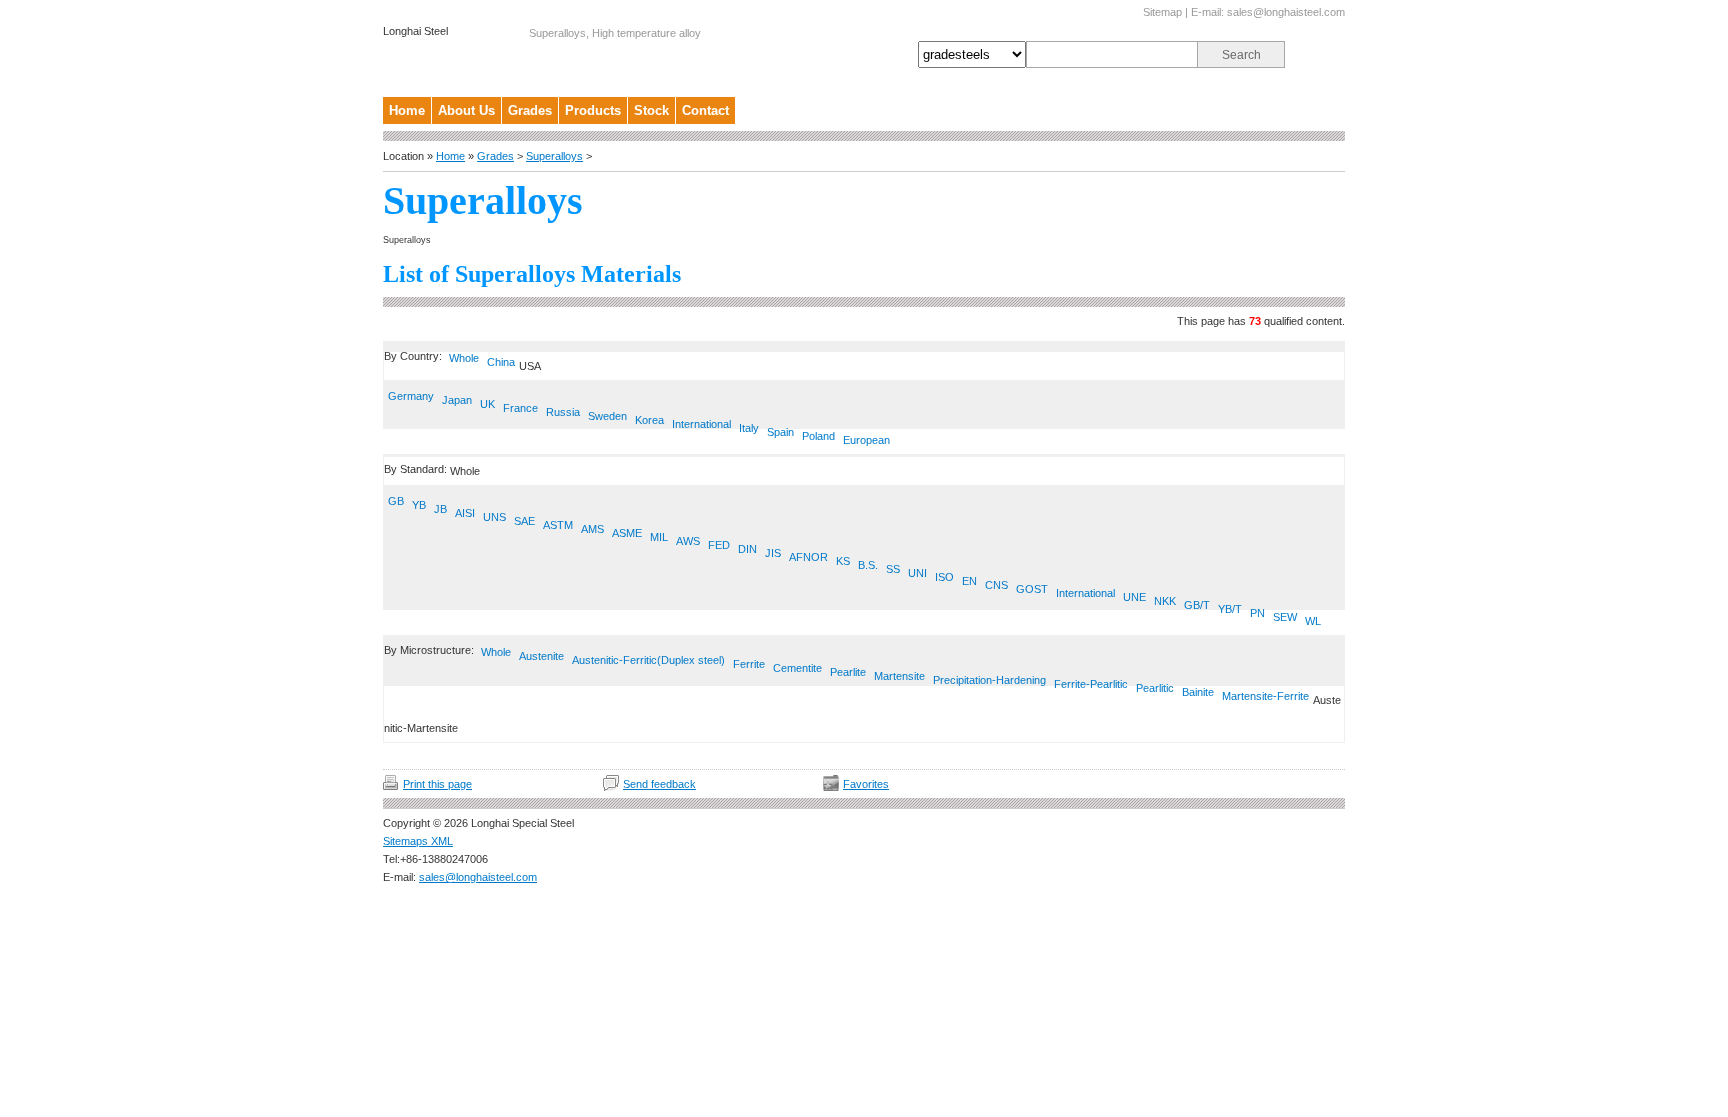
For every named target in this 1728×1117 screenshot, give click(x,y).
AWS (688, 541)
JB (440, 509)
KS (843, 561)
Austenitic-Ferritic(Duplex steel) (648, 660)
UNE (1134, 597)
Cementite (797, 668)
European (866, 440)
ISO (944, 577)
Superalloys (554, 156)
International (701, 424)
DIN (747, 549)
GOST (1032, 589)
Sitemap (1162, 12)
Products (593, 110)
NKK (1165, 601)
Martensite (899, 676)
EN (969, 581)
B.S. (868, 565)
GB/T (1197, 605)
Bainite (1198, 692)
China (501, 362)
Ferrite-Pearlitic (1091, 684)
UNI (917, 573)
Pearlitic (1155, 688)
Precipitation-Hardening (989, 680)
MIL (659, 537)
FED (719, 545)
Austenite (541, 656)
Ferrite (749, 664)
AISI (465, 513)
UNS (494, 517)
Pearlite (848, 672)
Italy (749, 428)
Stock (651, 110)
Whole (464, 358)
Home (407, 110)
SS (893, 569)
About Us (466, 110)
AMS (592, 529)
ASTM (558, 525)
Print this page (437, 784)
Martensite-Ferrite (1265, 696)
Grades (530, 110)
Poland (818, 436)
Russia (563, 412)
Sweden (607, 416)
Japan (457, 400)
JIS (773, 553)
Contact (705, 110)
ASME (627, 533)
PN (1257, 613)
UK (487, 404)
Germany (411, 396)
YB (419, 505)
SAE (524, 521)
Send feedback (659, 784)
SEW (1285, 617)
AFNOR (808, 557)
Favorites (866, 784)
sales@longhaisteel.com (1286, 12)
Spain (780, 432)
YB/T (1230, 609)
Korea (649, 420)
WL (1313, 621)
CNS (996, 585)
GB (396, 501)
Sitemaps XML (418, 841)
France (520, 408)
